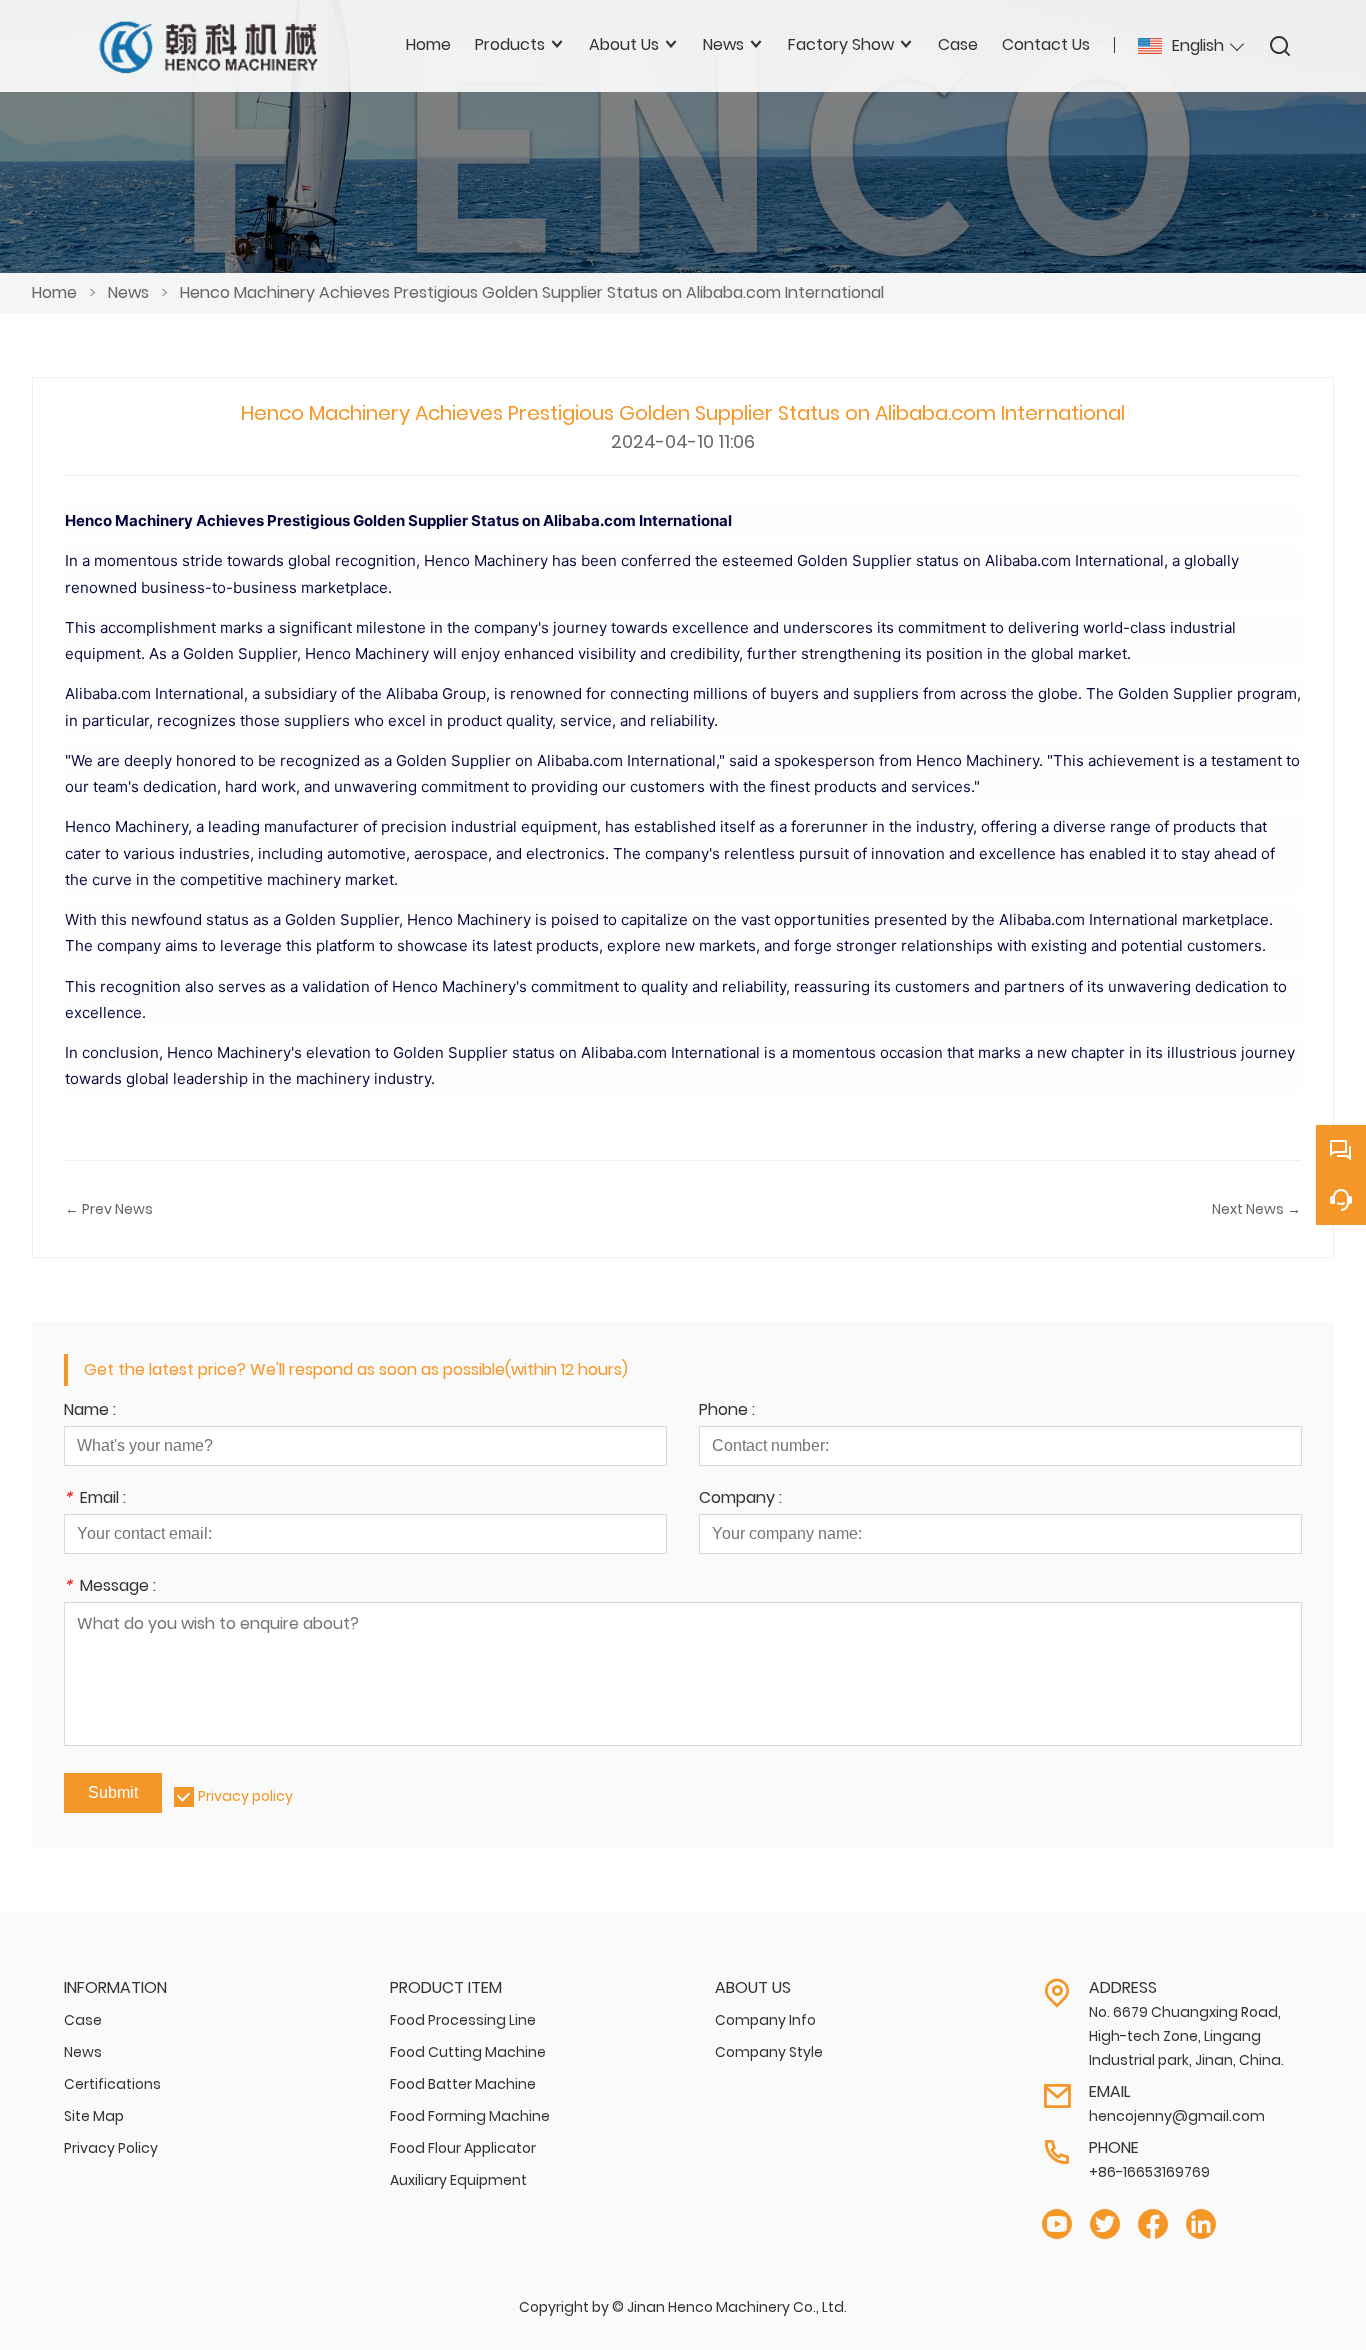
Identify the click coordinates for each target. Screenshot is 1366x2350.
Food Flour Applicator (463, 2148)
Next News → (1256, 1209)
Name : (90, 1411)
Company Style (769, 2052)
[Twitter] (1105, 2224)
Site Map (94, 2116)
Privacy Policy (111, 2148)
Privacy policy (245, 1796)
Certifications (112, 2084)
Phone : (727, 1411)
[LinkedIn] (1201, 2224)
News (128, 292)
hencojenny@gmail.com (1177, 2116)
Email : (95, 1499)
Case (83, 2020)
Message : (110, 1587)
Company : (740, 1499)
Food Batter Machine (463, 2084)
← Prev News (109, 1209)
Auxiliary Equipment (458, 2180)
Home (54, 292)
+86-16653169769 (1149, 2172)
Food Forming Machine (470, 2116)
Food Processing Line (463, 2020)
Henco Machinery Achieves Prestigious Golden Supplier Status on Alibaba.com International (532, 292)
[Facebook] (1153, 2224)
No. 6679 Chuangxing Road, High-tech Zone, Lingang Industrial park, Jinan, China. (1186, 2036)
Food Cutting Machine (468, 2052)
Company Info (765, 2020)
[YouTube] (1057, 2224)
